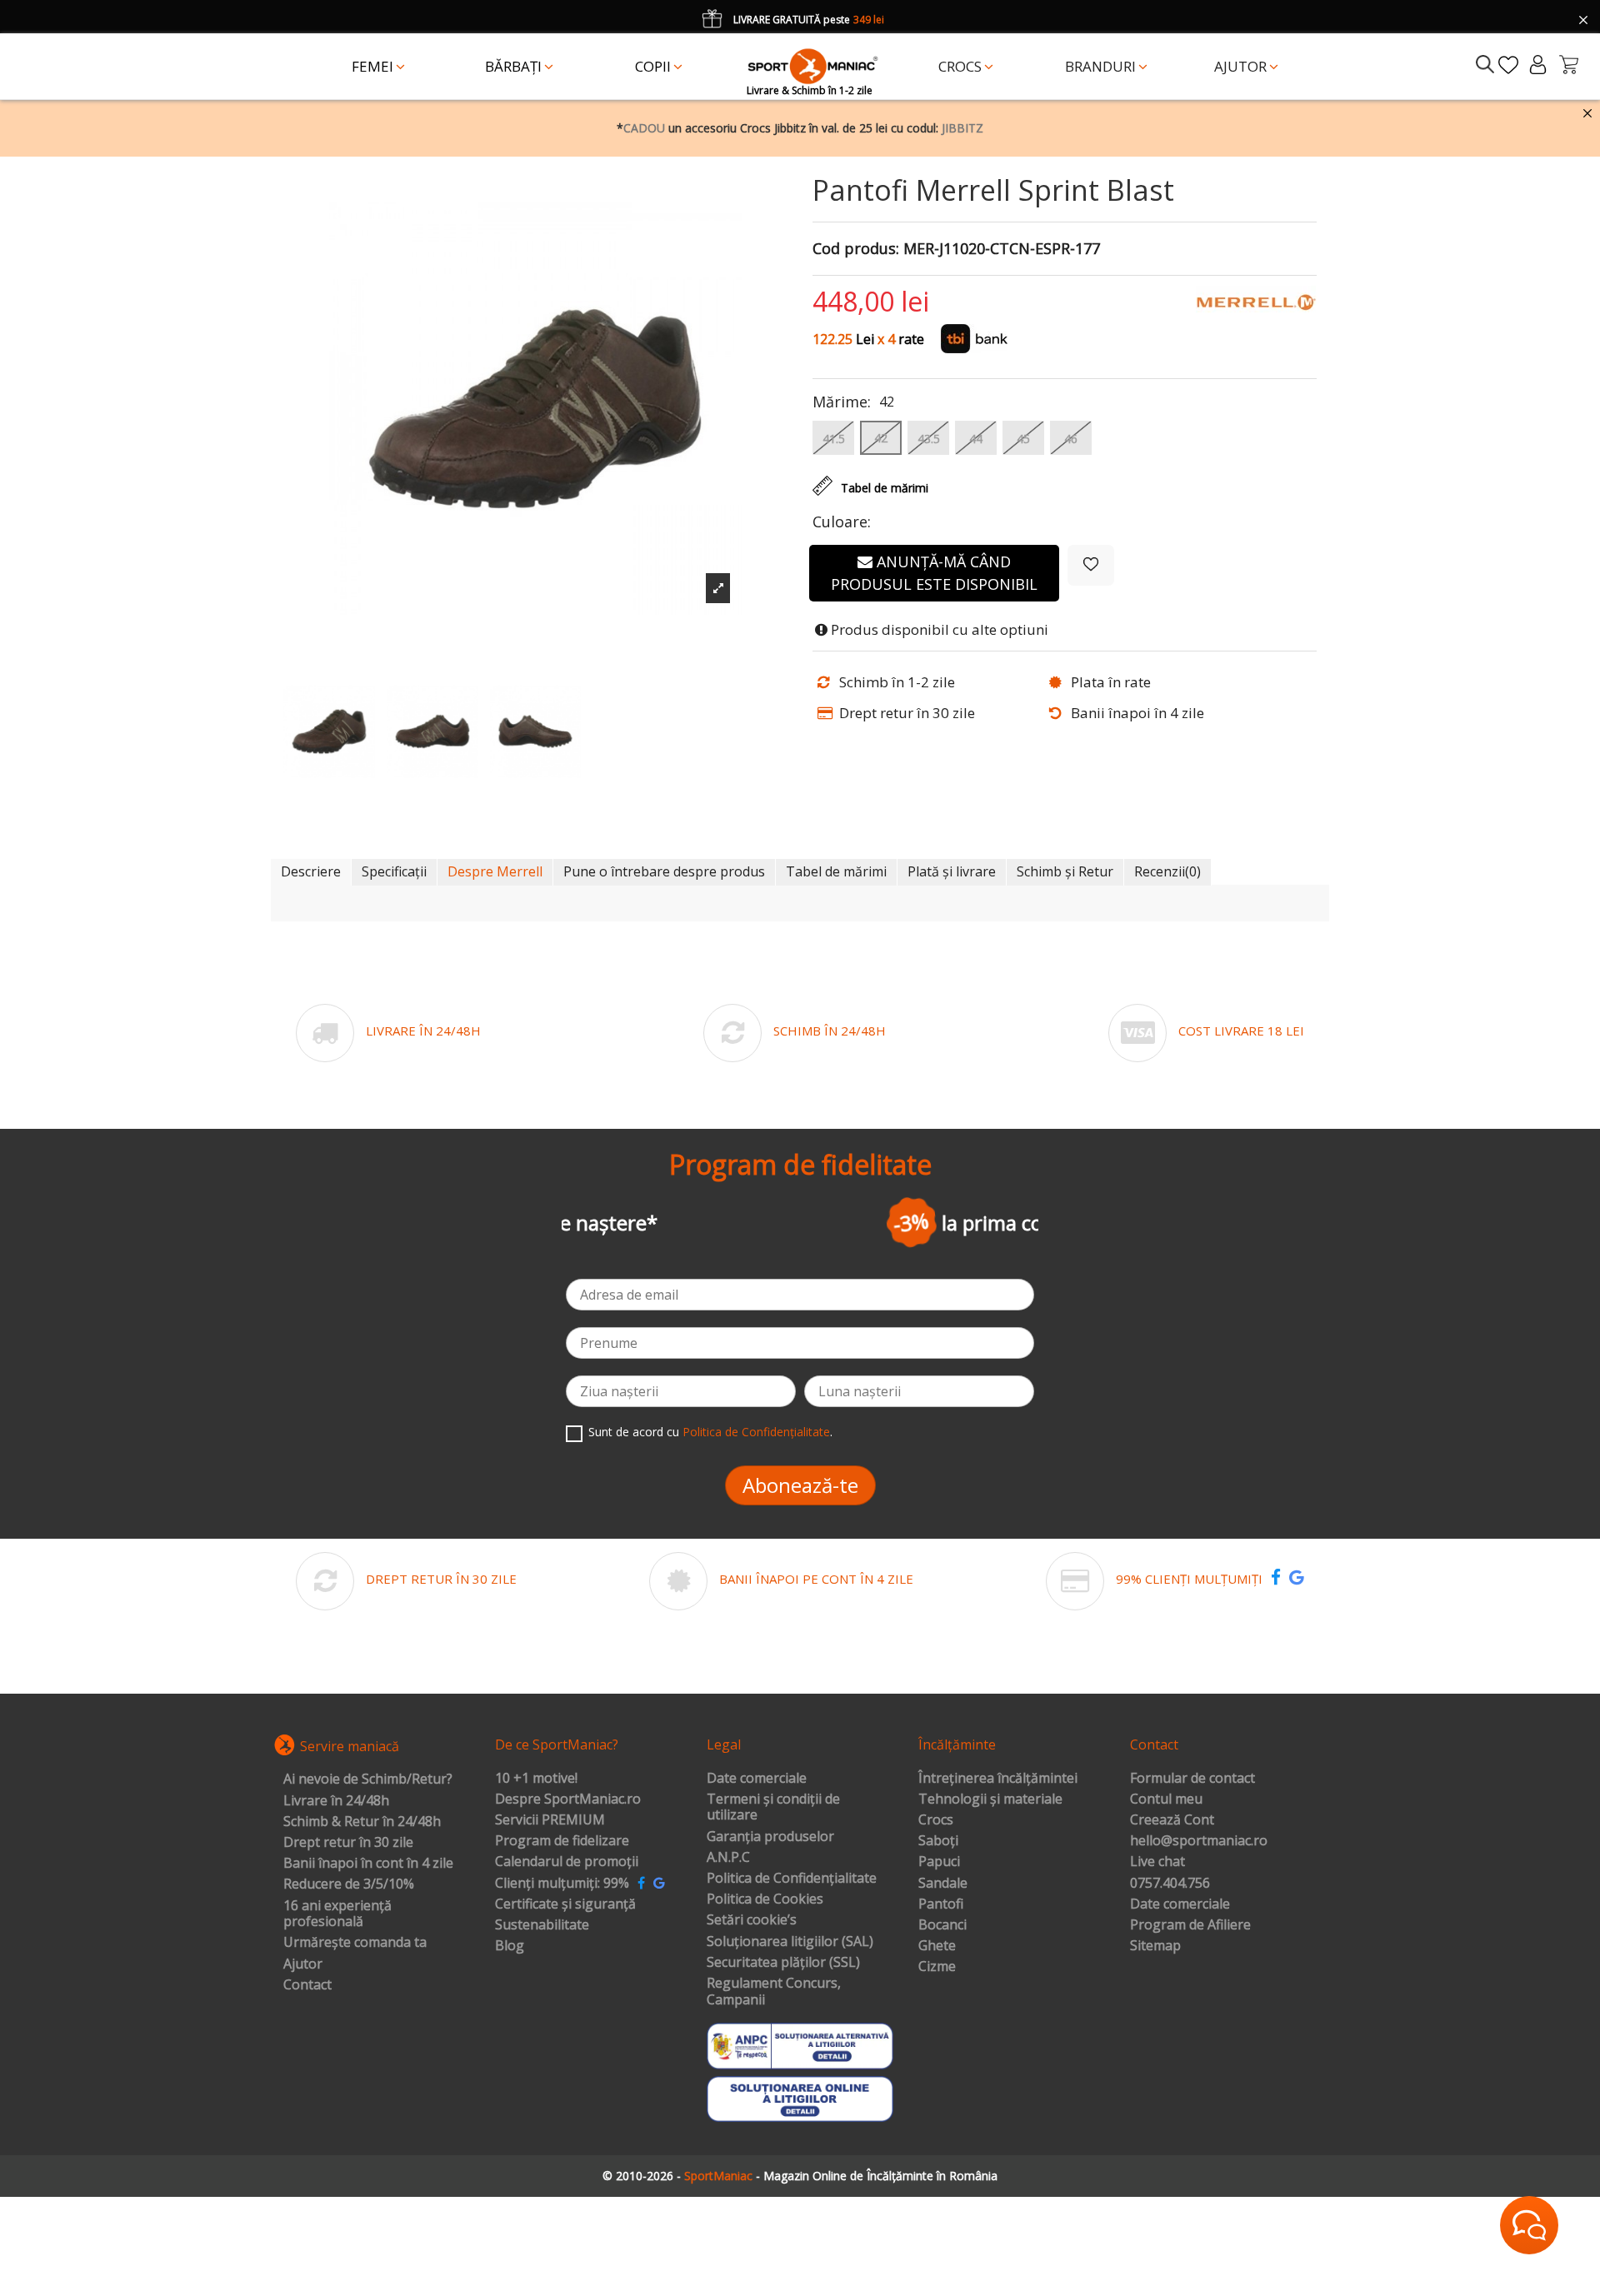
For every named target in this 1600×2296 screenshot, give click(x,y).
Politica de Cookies (765, 1899)
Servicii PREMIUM (550, 1820)
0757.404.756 (1170, 1884)
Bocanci (942, 1925)
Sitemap (1155, 1946)
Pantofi (941, 1904)
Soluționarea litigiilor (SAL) (790, 1942)
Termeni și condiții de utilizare (773, 1807)
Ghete (937, 1946)
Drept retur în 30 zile (348, 1843)
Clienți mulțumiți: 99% (562, 1884)
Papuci (939, 1862)
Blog (510, 1946)
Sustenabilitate (542, 1925)
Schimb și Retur (1065, 871)
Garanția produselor (770, 1837)
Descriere (311, 871)
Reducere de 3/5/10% (349, 1884)
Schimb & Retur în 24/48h (362, 1822)
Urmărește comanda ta (355, 1943)
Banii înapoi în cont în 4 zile (368, 1864)
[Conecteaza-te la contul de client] (1538, 65)
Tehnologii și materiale (990, 1799)
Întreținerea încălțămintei (998, 1779)
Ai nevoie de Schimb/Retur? (368, 1779)
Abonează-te (800, 1485)
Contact (307, 1985)
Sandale (943, 1884)
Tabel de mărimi (836, 871)
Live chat (1157, 1862)
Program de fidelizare (562, 1841)
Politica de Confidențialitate (756, 1432)
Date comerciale (757, 1779)
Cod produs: (856, 249)
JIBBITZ (962, 128)
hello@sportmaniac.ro (1199, 1841)
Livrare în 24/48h (336, 1801)
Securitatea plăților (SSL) (783, 1963)
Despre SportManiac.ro (568, 1799)
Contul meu (1166, 1799)
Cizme (937, 1967)
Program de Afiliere (1190, 1925)
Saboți (938, 1841)
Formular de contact (1192, 1779)
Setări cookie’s (752, 1920)
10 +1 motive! (536, 1779)
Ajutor (303, 1964)
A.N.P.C (728, 1858)
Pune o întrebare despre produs (664, 871)
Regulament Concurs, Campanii (774, 1992)
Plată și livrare (952, 871)
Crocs (936, 1820)
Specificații (394, 871)
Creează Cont (1172, 1820)
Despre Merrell (495, 871)
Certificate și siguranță (565, 1904)
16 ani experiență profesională (337, 1914)
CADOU (644, 128)
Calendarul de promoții (567, 1862)
